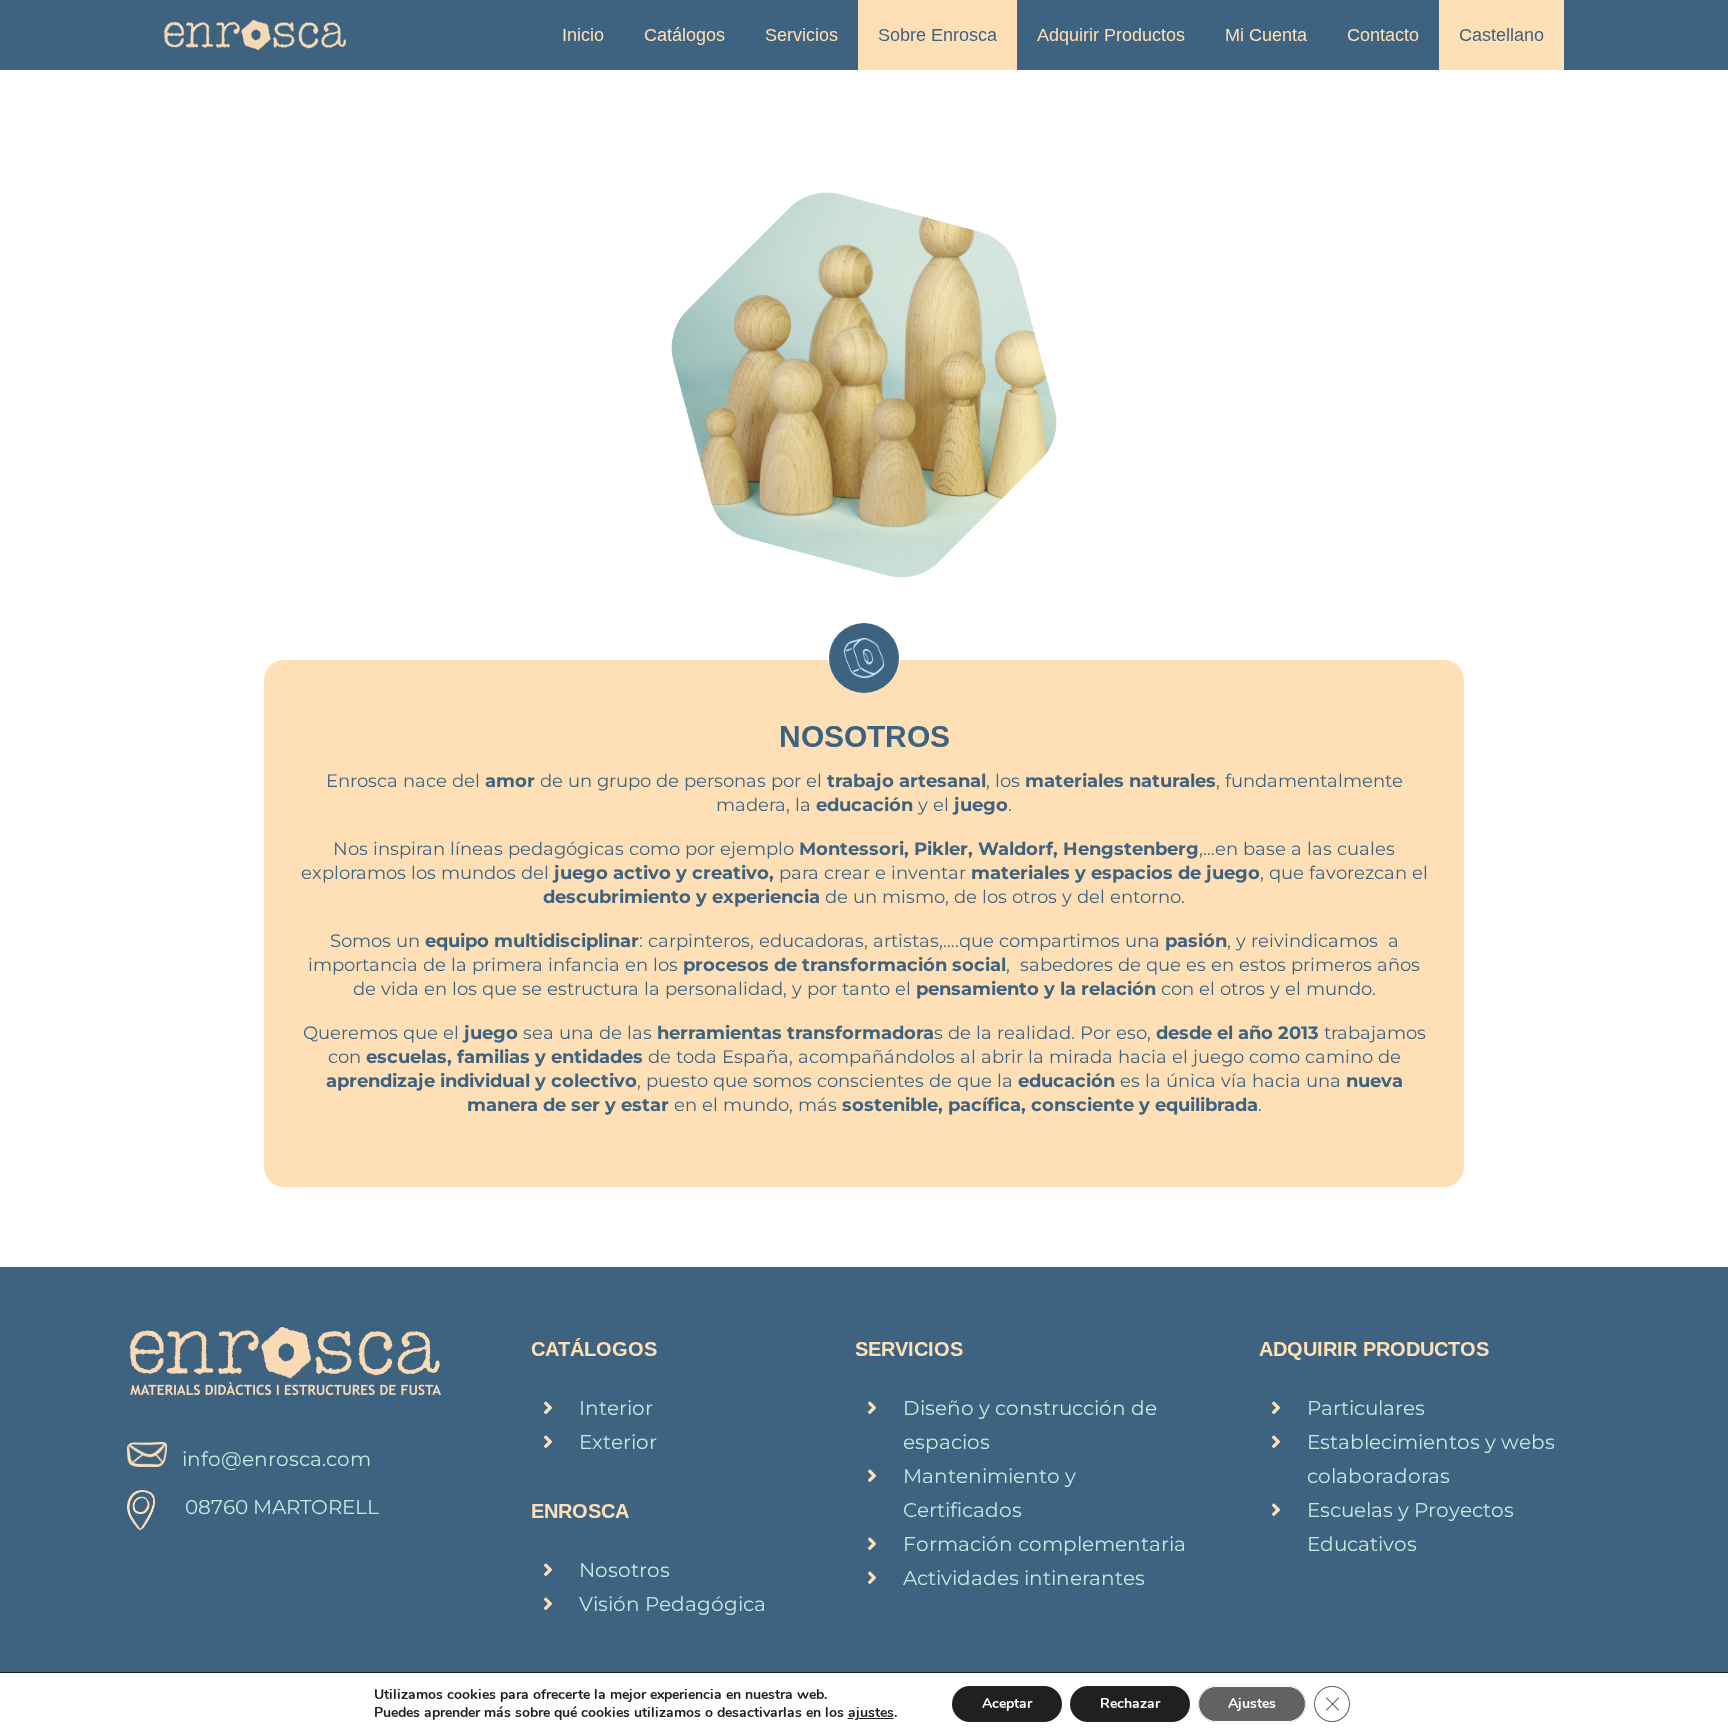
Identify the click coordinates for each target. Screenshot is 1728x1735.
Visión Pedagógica (672, 1604)
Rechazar (1130, 1703)
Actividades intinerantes (1024, 1578)
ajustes (871, 1713)
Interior (616, 1408)
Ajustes (1252, 1703)
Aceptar (1007, 1703)
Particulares (1366, 1408)
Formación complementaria (1044, 1544)
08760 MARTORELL (282, 1507)
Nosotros (624, 1570)
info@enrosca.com (276, 1459)
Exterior (618, 1442)
